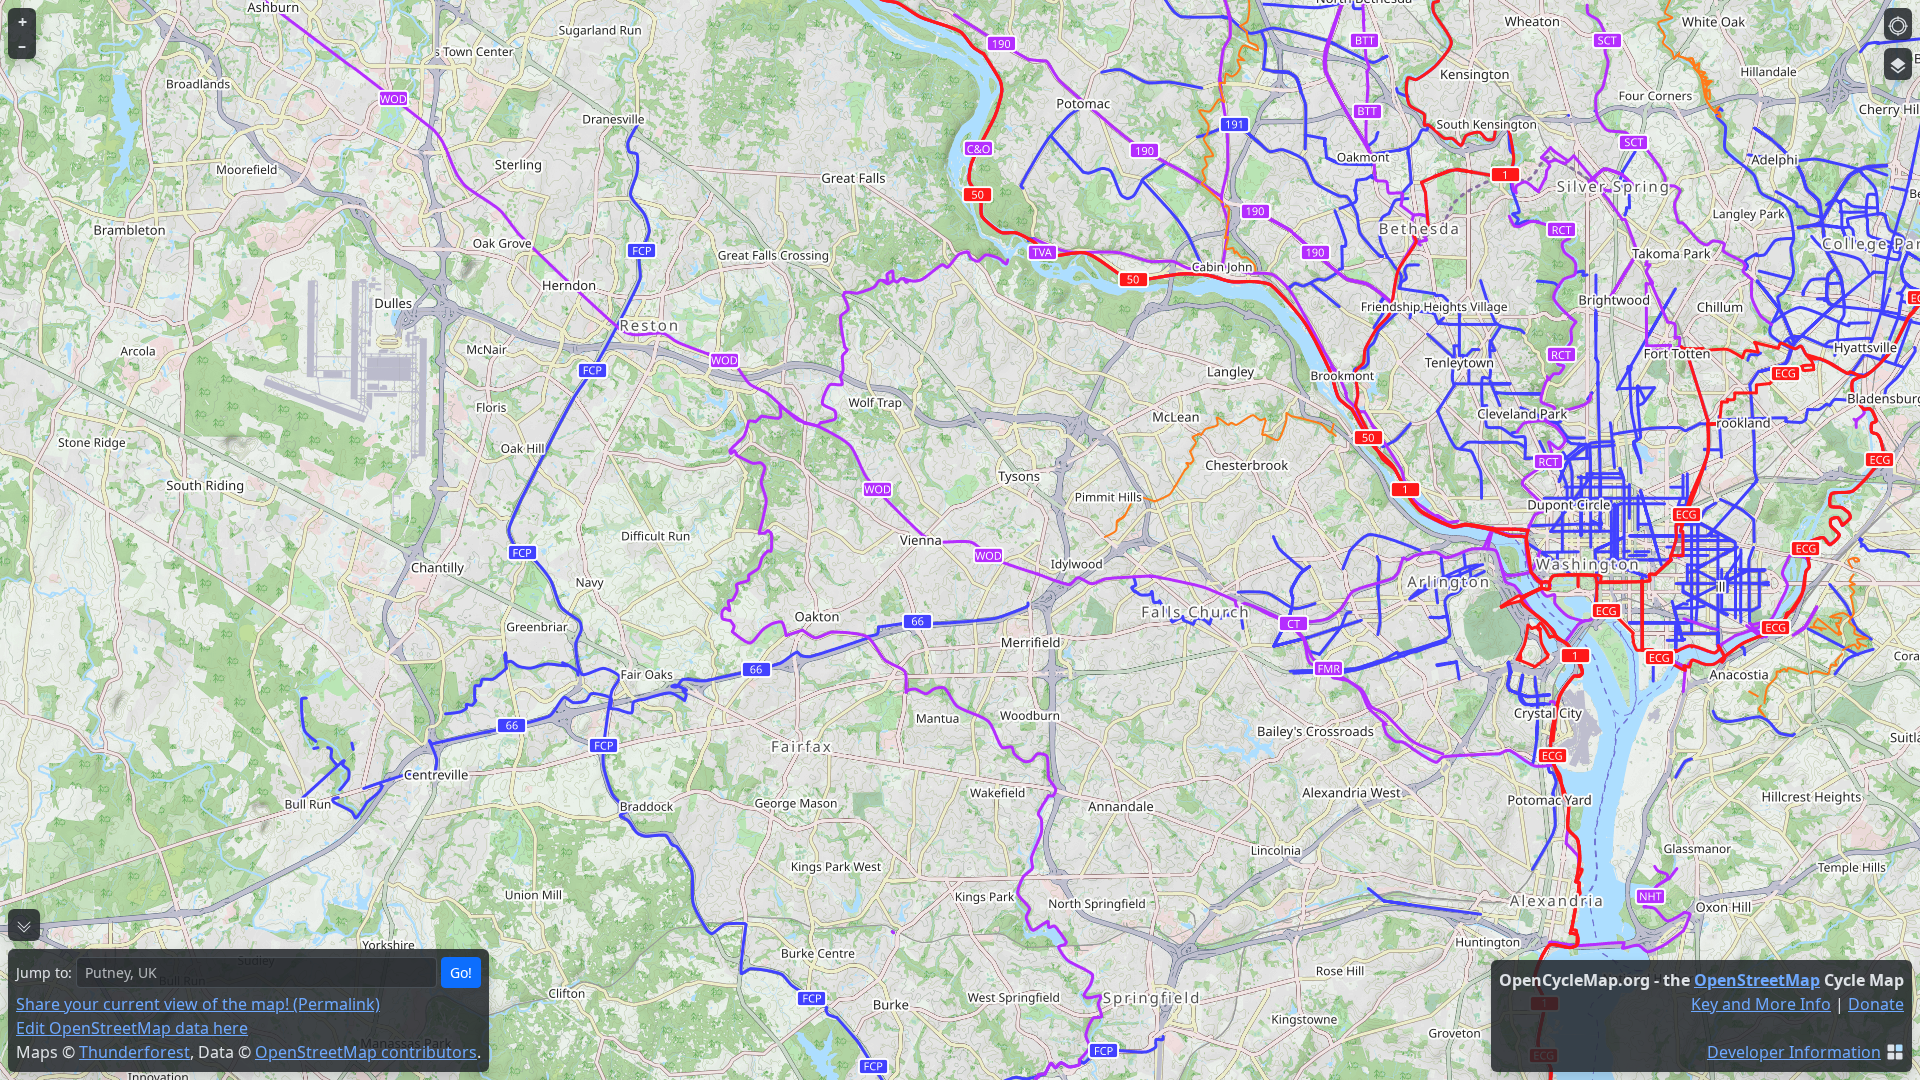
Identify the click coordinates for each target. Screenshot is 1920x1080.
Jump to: (44, 972)
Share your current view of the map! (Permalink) (198, 1004)
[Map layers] (1898, 64)
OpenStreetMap (1757, 980)
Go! (461, 972)
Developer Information (1794, 1052)
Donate (1876, 1004)
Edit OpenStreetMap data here (132, 1028)
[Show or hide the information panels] (24, 925)
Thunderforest (134, 1052)
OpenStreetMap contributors (366, 1052)
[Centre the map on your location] (1898, 24)
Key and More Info (1761, 1004)
